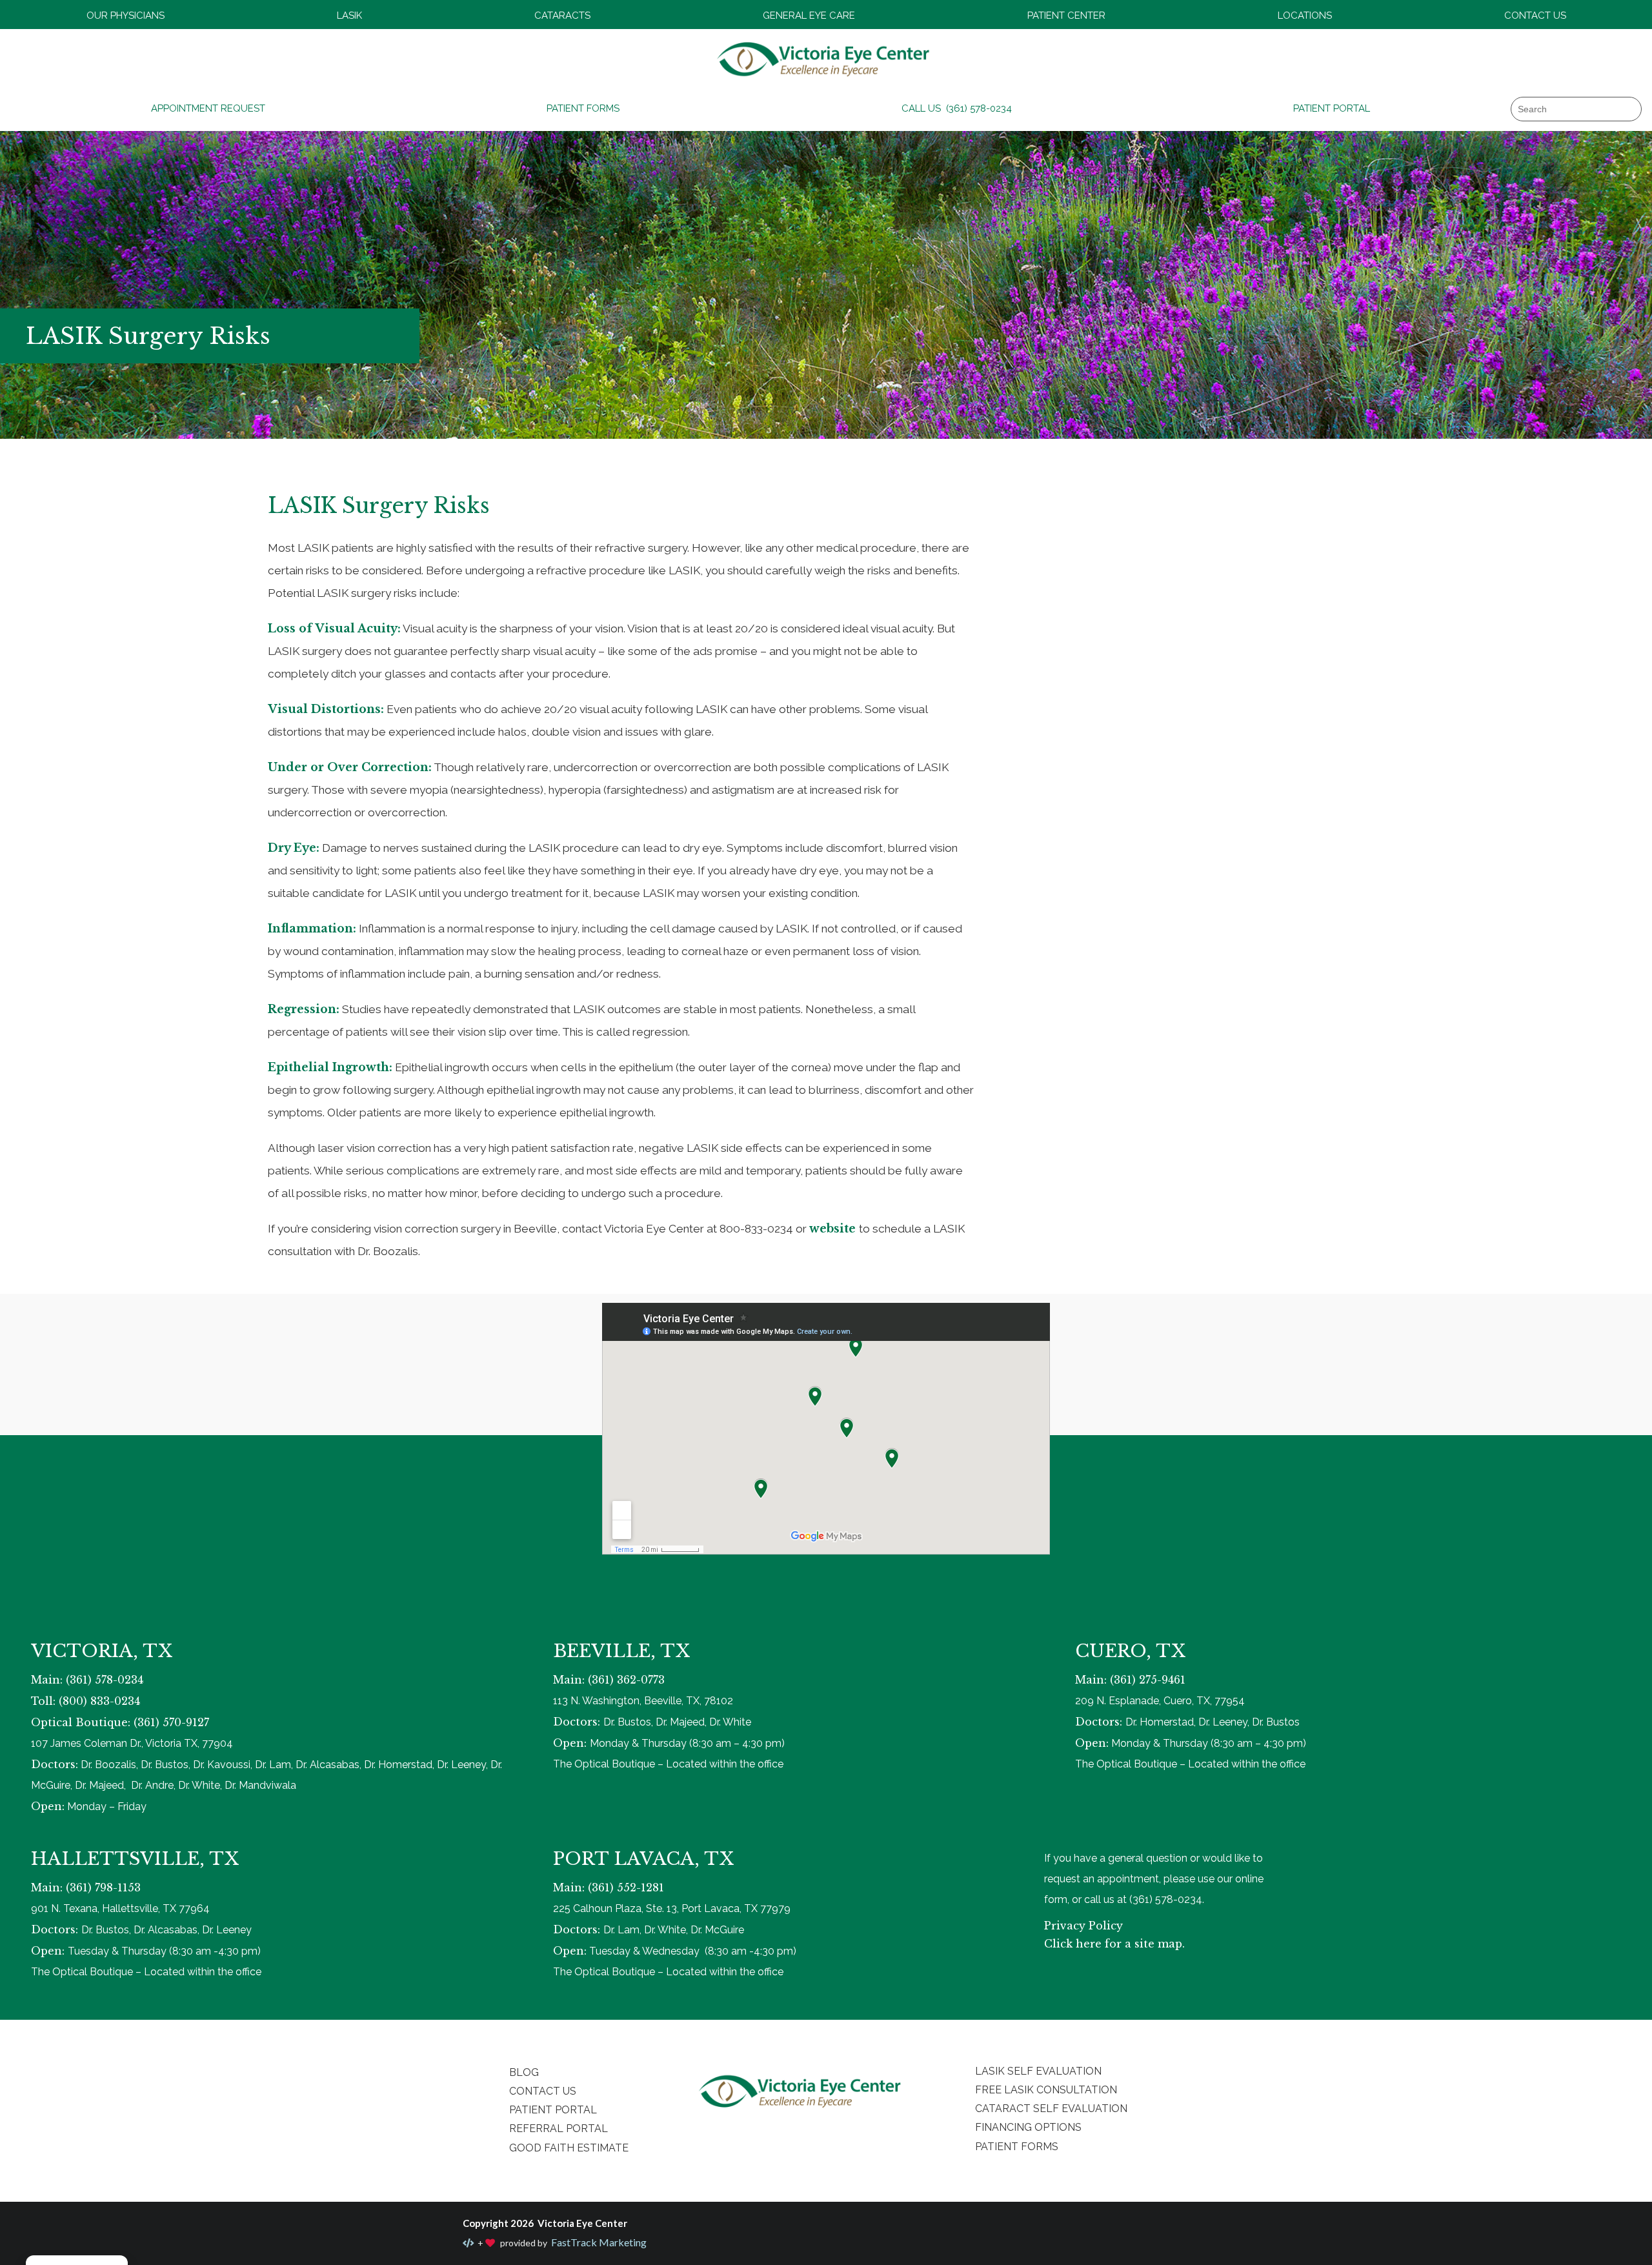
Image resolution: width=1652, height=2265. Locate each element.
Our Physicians (126, 15)
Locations (1305, 15)
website (834, 1229)
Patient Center (1066, 15)
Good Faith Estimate (569, 2148)
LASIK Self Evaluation (1038, 2071)
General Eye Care (809, 15)
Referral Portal (559, 2129)
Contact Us (1535, 15)
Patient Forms (583, 108)
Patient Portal (1332, 108)
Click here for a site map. (1114, 1944)
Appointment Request (208, 108)
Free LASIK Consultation (1046, 2090)
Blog (524, 2072)
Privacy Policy (1083, 1926)
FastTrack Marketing (598, 2242)
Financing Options (1028, 2127)
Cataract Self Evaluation (1051, 2109)
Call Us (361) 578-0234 (957, 108)
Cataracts (562, 15)
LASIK (349, 15)
